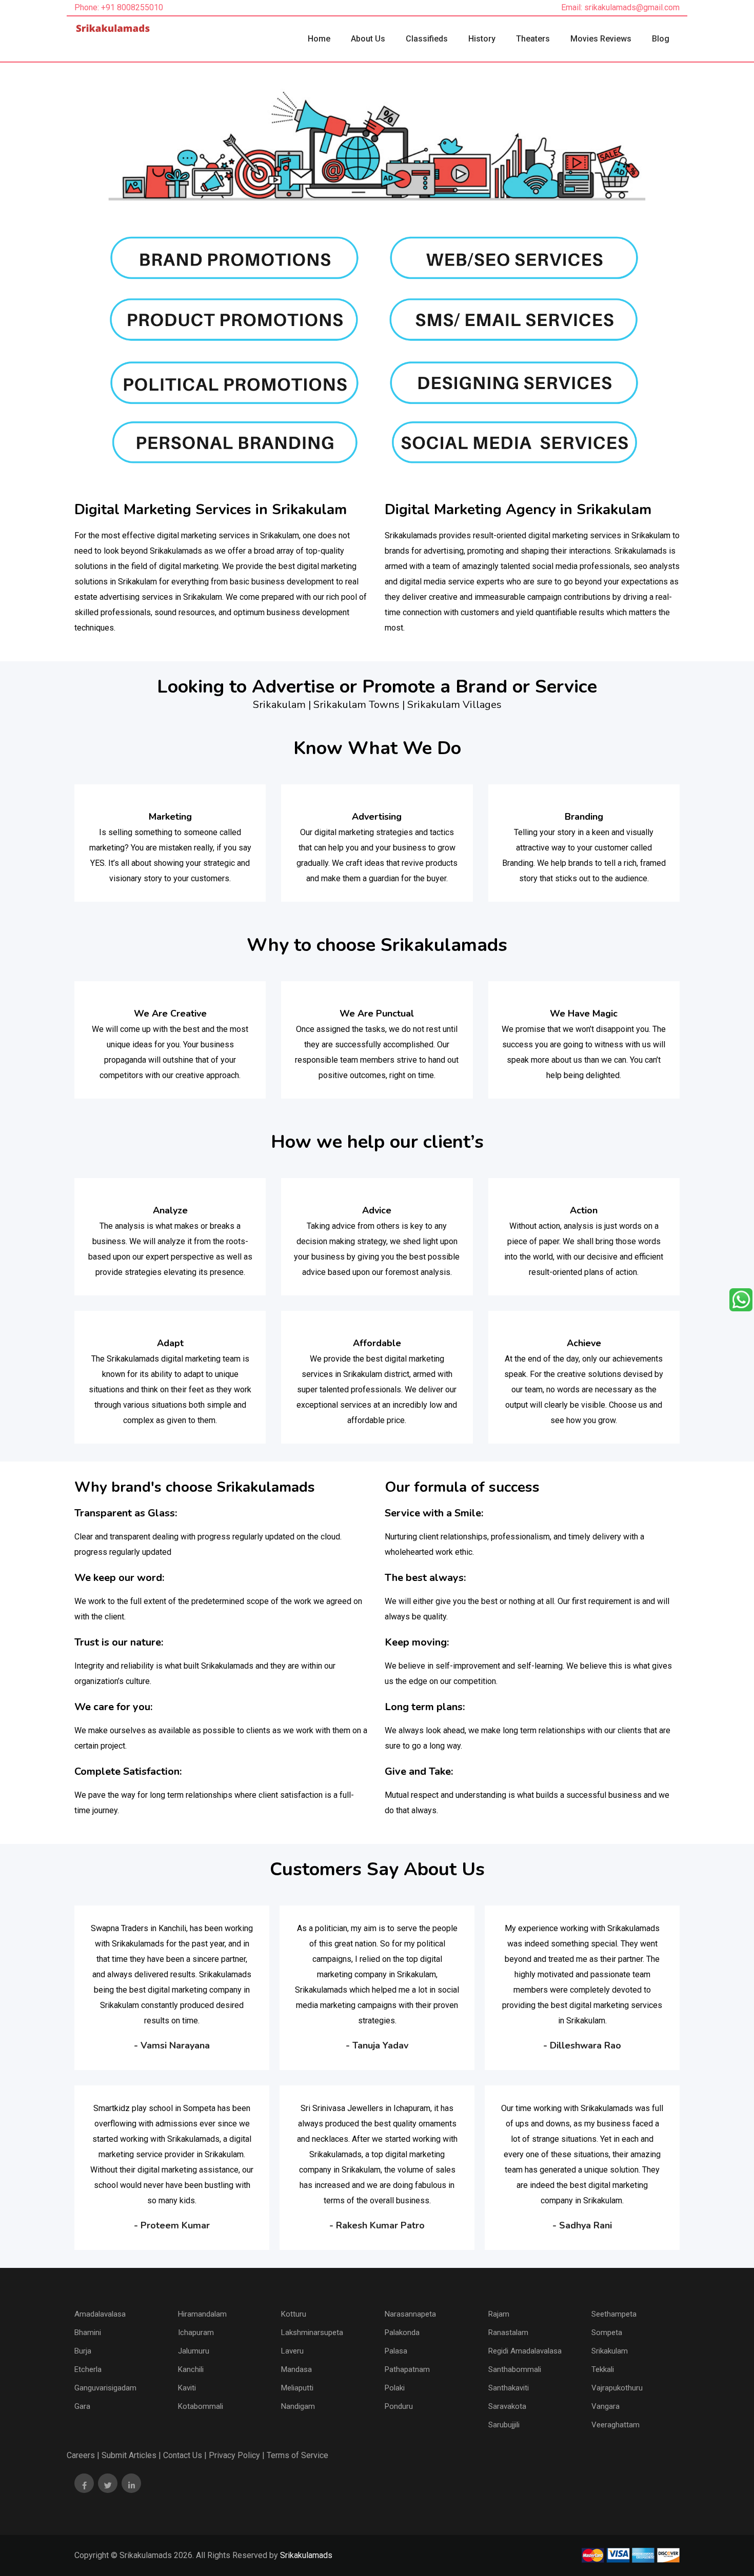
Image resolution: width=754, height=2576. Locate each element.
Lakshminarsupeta (312, 2332)
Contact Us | (185, 2455)
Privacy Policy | (237, 2455)
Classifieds (427, 39)
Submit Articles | (131, 2455)
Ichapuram (196, 2332)
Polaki (395, 2388)
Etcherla (88, 2369)
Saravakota (507, 2406)
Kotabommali (201, 2406)
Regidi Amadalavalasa (525, 2351)
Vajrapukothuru (617, 2388)
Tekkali (603, 2369)
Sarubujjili (504, 2425)
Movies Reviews (601, 39)
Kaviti (187, 2388)
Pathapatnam (407, 2369)
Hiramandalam (202, 2314)
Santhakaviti (509, 2388)
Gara (82, 2406)
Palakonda (402, 2332)
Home (319, 39)
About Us (368, 39)
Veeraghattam (616, 2425)
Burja (83, 2351)
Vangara (606, 2406)
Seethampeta (614, 2314)
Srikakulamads (306, 2555)
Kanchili (191, 2369)
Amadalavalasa (100, 2314)
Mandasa (296, 2369)
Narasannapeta (410, 2314)
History (482, 39)
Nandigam (298, 2406)
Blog (661, 39)
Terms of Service (297, 2455)
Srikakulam (610, 2351)
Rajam (499, 2314)
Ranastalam (508, 2332)
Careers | (83, 2455)
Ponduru (399, 2406)
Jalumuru (194, 2351)
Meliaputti (297, 2388)
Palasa (396, 2351)
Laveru (292, 2351)
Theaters (533, 39)
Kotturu (294, 2314)
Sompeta (607, 2332)
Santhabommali (515, 2369)
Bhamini (88, 2332)
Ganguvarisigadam (105, 2388)
